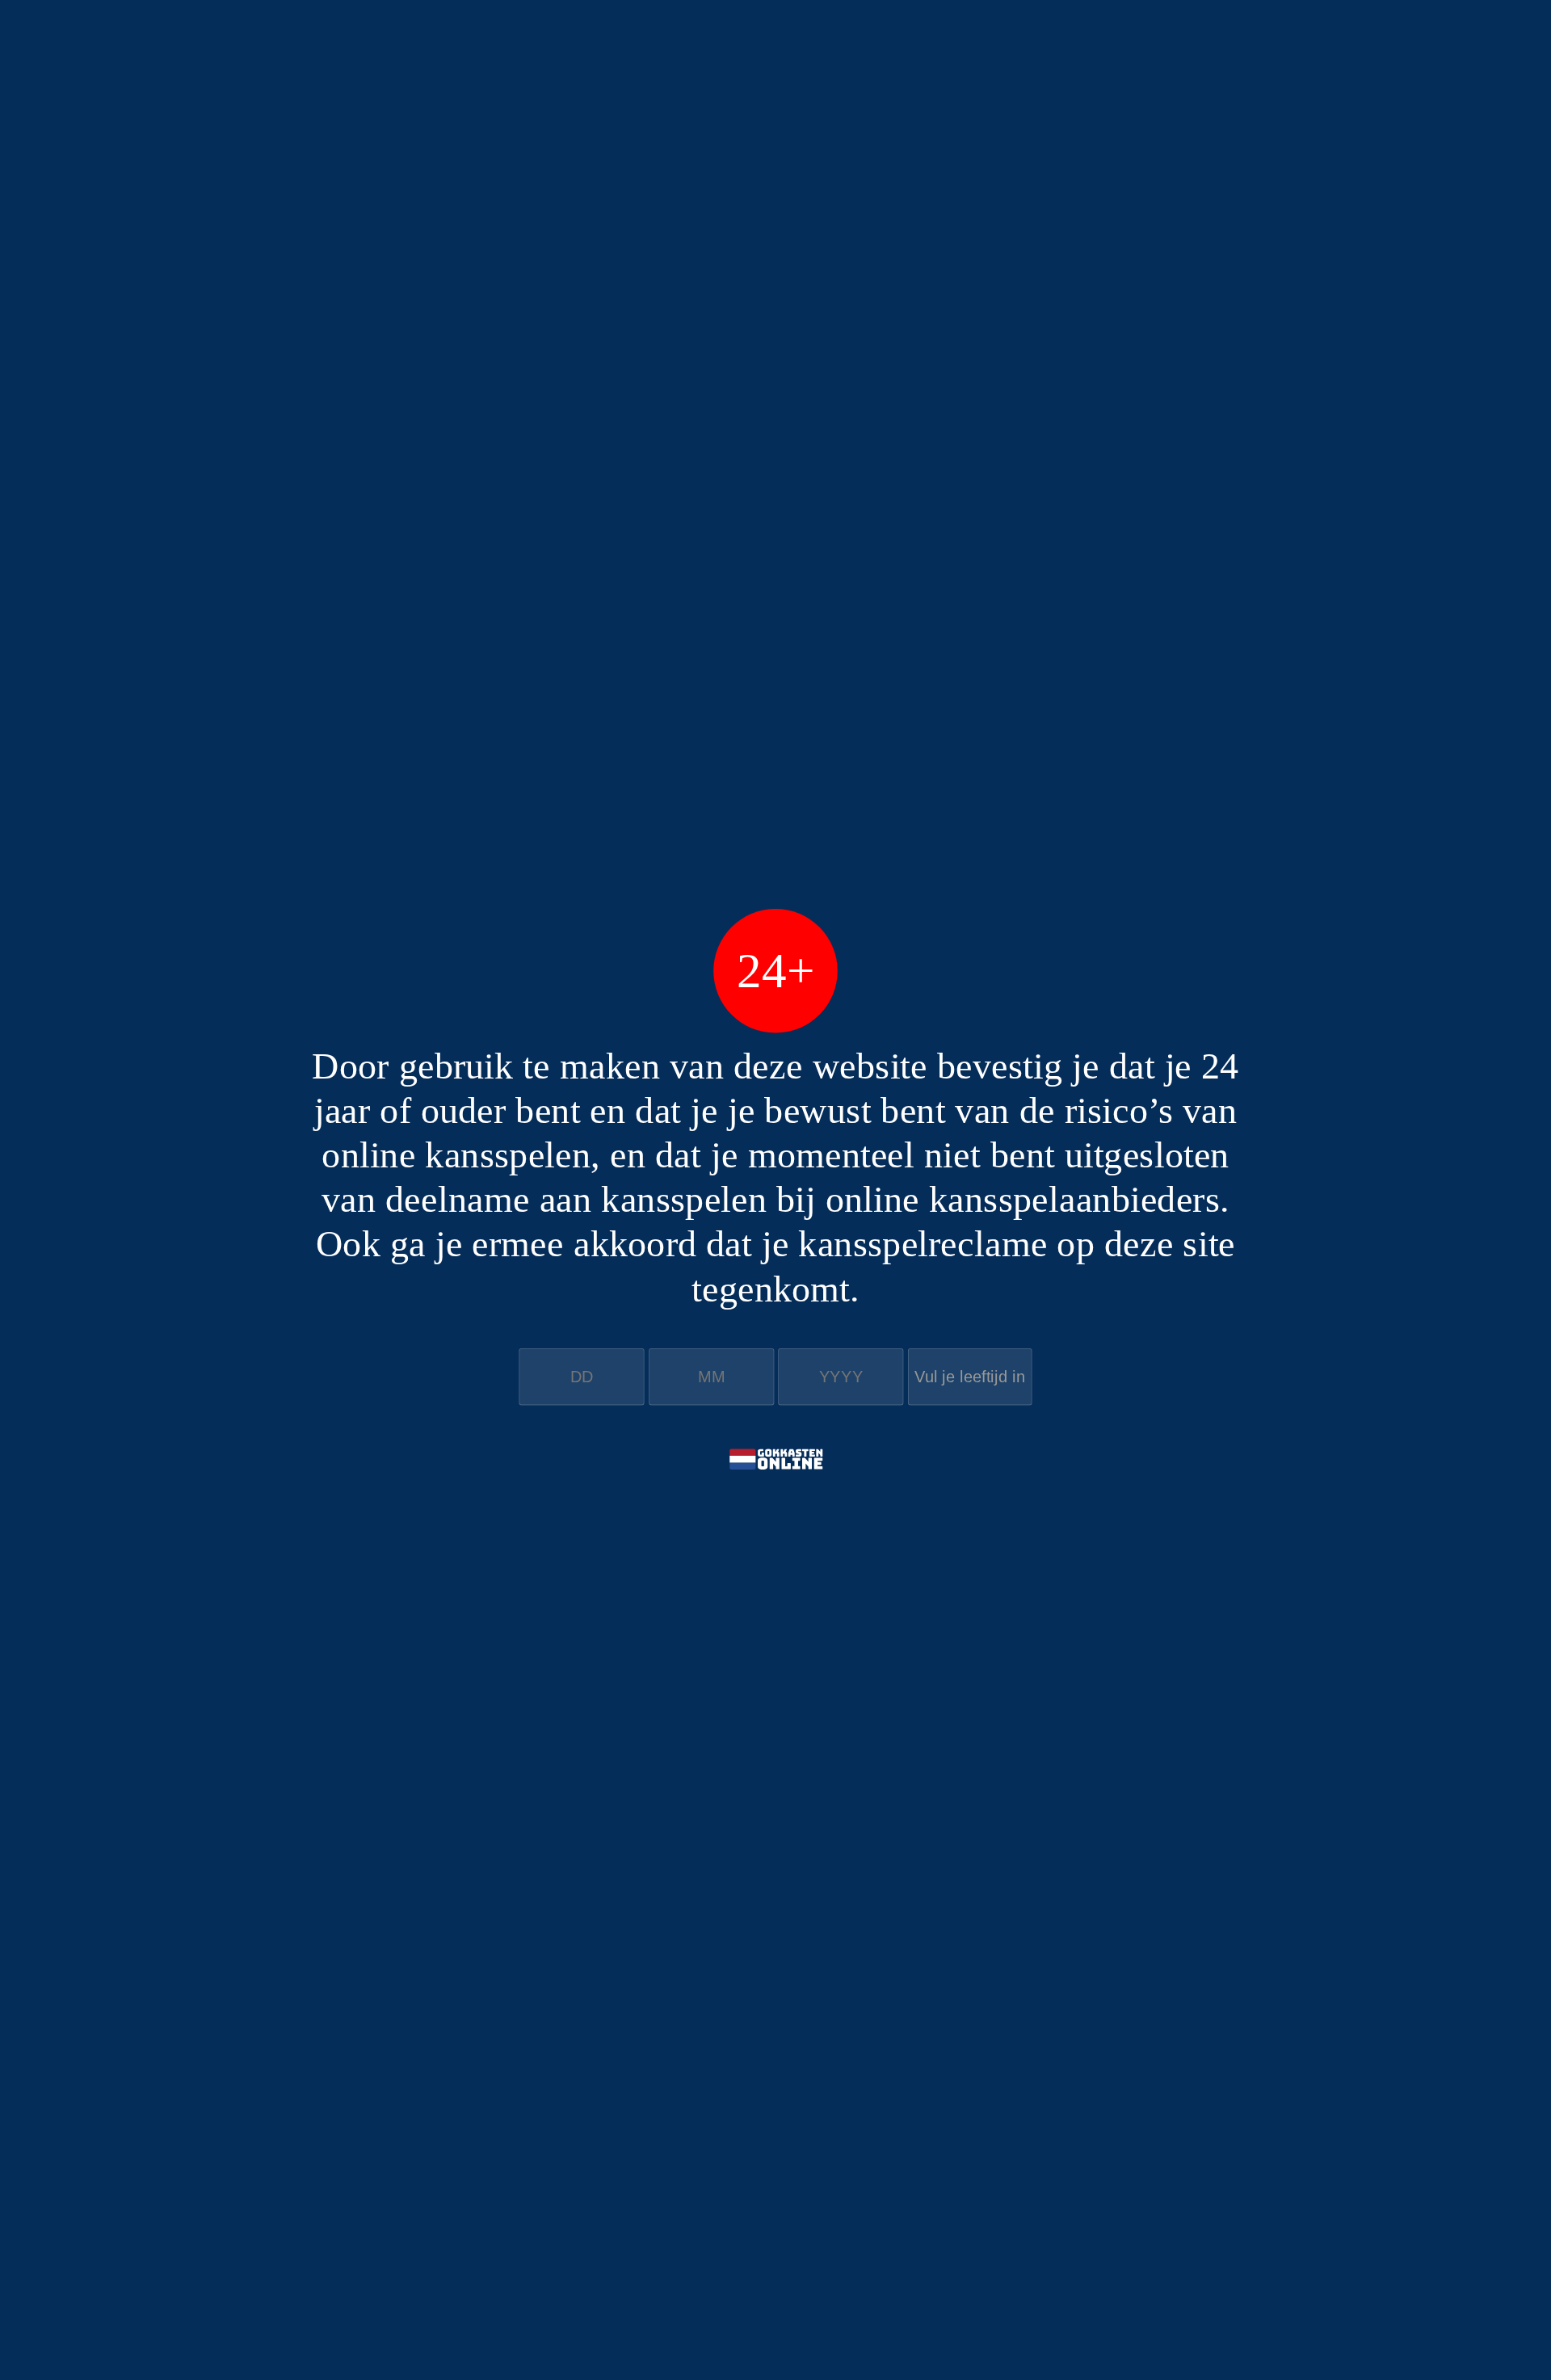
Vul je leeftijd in (970, 1377)
